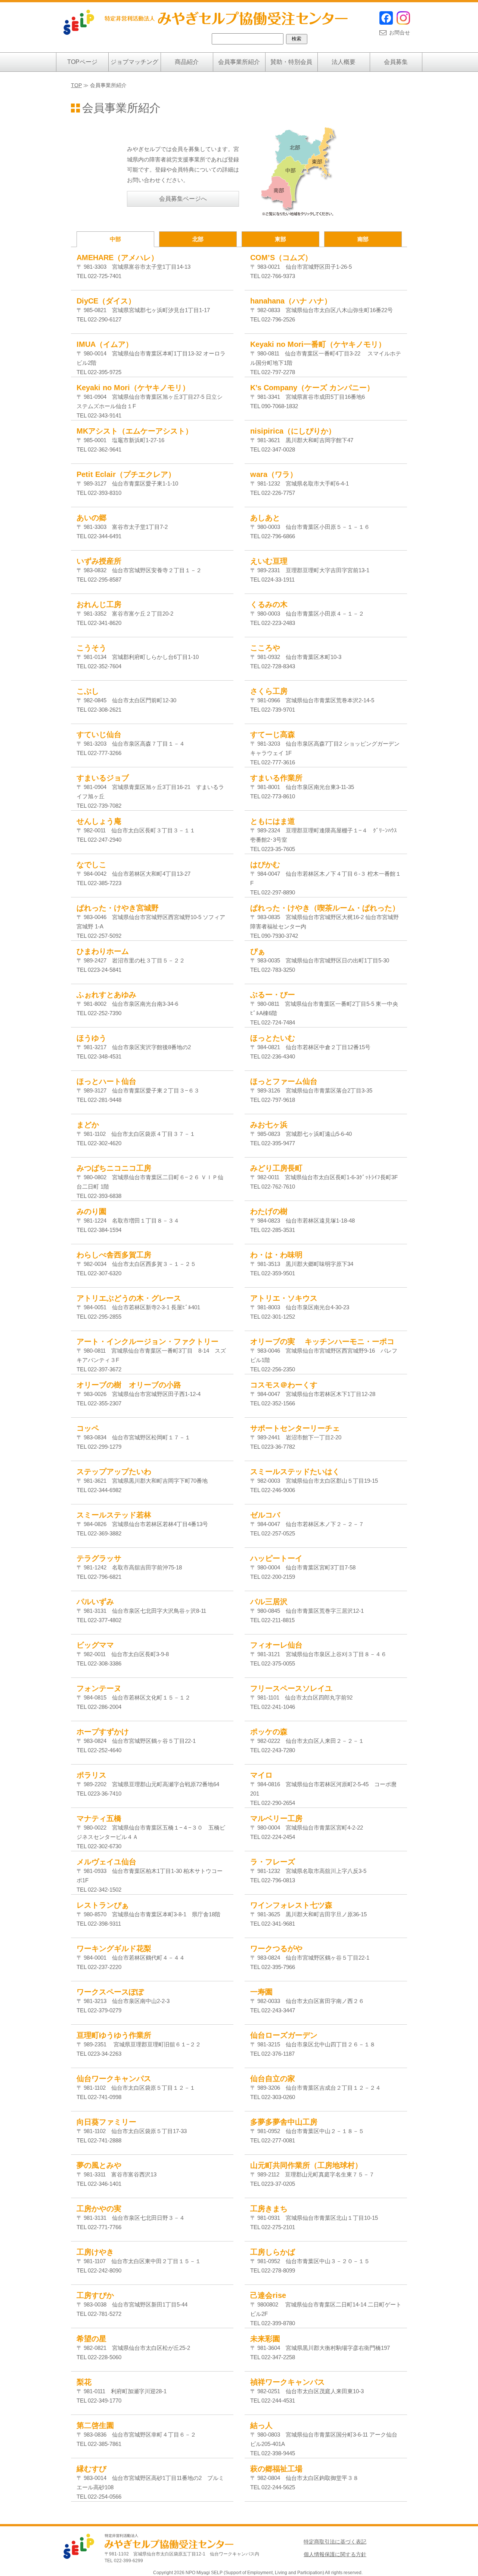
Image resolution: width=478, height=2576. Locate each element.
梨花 (84, 2382)
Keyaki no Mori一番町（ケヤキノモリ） (318, 344)
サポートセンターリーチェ (295, 1428)
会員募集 (396, 62)
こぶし (88, 691)
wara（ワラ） (274, 474)
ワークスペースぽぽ (110, 1992)
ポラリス (91, 1775)
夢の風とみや (99, 2165)
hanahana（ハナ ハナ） (291, 301)
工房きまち (269, 2209)
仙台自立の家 (273, 2079)
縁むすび (91, 2469)
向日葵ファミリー (106, 2122)
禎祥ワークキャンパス (288, 2382)
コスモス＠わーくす (284, 1385)
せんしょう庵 (99, 821)
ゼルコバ (265, 1515)
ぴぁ (258, 951)
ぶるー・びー (273, 995)
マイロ (261, 1775)
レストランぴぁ (103, 1905)
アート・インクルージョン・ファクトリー (148, 1341)
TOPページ (82, 62)
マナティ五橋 (99, 1818)
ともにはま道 (273, 821)
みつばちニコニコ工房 (114, 1168)
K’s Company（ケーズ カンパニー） (312, 388)
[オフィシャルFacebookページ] (386, 23)
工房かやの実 (99, 2209)
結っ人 (261, 2425)
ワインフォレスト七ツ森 (291, 1905)
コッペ (88, 1428)
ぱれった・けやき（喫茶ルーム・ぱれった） (325, 908)
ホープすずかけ (103, 1732)
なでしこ (91, 865)
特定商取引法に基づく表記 (335, 2542)
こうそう (91, 648)
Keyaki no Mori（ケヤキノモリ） (133, 388)
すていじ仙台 (99, 734)
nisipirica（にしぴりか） (293, 431)
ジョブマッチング (134, 62)
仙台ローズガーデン (284, 2035)
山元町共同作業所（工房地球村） (306, 2165)
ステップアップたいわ (114, 1472)
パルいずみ (95, 1602)
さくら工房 (269, 691)
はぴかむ (265, 865)
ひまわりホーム (103, 951)
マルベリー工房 (276, 1818)
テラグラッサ (99, 1558)
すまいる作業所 (276, 778)
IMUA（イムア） (105, 344)
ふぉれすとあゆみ (106, 995)
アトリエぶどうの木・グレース (129, 1298)
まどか (88, 1125)
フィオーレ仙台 (276, 1645)
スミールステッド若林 (114, 1515)
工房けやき (95, 2252)
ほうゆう (91, 1038)
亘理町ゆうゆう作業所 (114, 2035)
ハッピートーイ (276, 1558)
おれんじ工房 (99, 604)
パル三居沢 (269, 1602)
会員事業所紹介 (239, 62)
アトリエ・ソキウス (284, 1298)
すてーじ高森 (273, 734)
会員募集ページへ (183, 199)
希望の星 (91, 2339)
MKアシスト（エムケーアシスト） (135, 431)
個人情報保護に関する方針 (335, 2554)
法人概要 (344, 62)
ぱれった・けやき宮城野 (118, 908)
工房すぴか (95, 2295)
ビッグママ (95, 1645)
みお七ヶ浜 (269, 1125)
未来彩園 (265, 2339)
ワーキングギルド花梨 (114, 1948)
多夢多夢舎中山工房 (284, 2122)
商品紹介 (187, 62)
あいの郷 (91, 518)
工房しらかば (273, 2252)
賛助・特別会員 (291, 62)
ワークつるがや (276, 1948)
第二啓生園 (95, 2425)
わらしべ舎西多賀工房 (114, 1255)
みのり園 (91, 1211)
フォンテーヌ (99, 1688)
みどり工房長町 (276, 1168)
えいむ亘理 (269, 561)
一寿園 (261, 1992)
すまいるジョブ (103, 778)
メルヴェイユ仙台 (106, 1862)
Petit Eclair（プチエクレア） (126, 474)
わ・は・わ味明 (276, 1255)
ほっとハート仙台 (106, 1081)
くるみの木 (269, 604)
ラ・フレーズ (273, 1862)
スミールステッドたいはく (295, 1472)
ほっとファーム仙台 (284, 1081)
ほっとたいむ (273, 1038)
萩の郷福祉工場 (276, 2469)
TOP (76, 85)
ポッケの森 (269, 1732)
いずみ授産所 (99, 561)
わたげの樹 (269, 1211)
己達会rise (268, 2295)
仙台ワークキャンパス (114, 2079)
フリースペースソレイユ (291, 1688)
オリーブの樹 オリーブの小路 (129, 1385)
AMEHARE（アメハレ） (117, 258)
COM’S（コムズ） (281, 258)
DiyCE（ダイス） (106, 301)
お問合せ (400, 33)
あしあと (265, 518)
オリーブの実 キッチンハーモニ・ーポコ (322, 1341)
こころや (265, 648)
